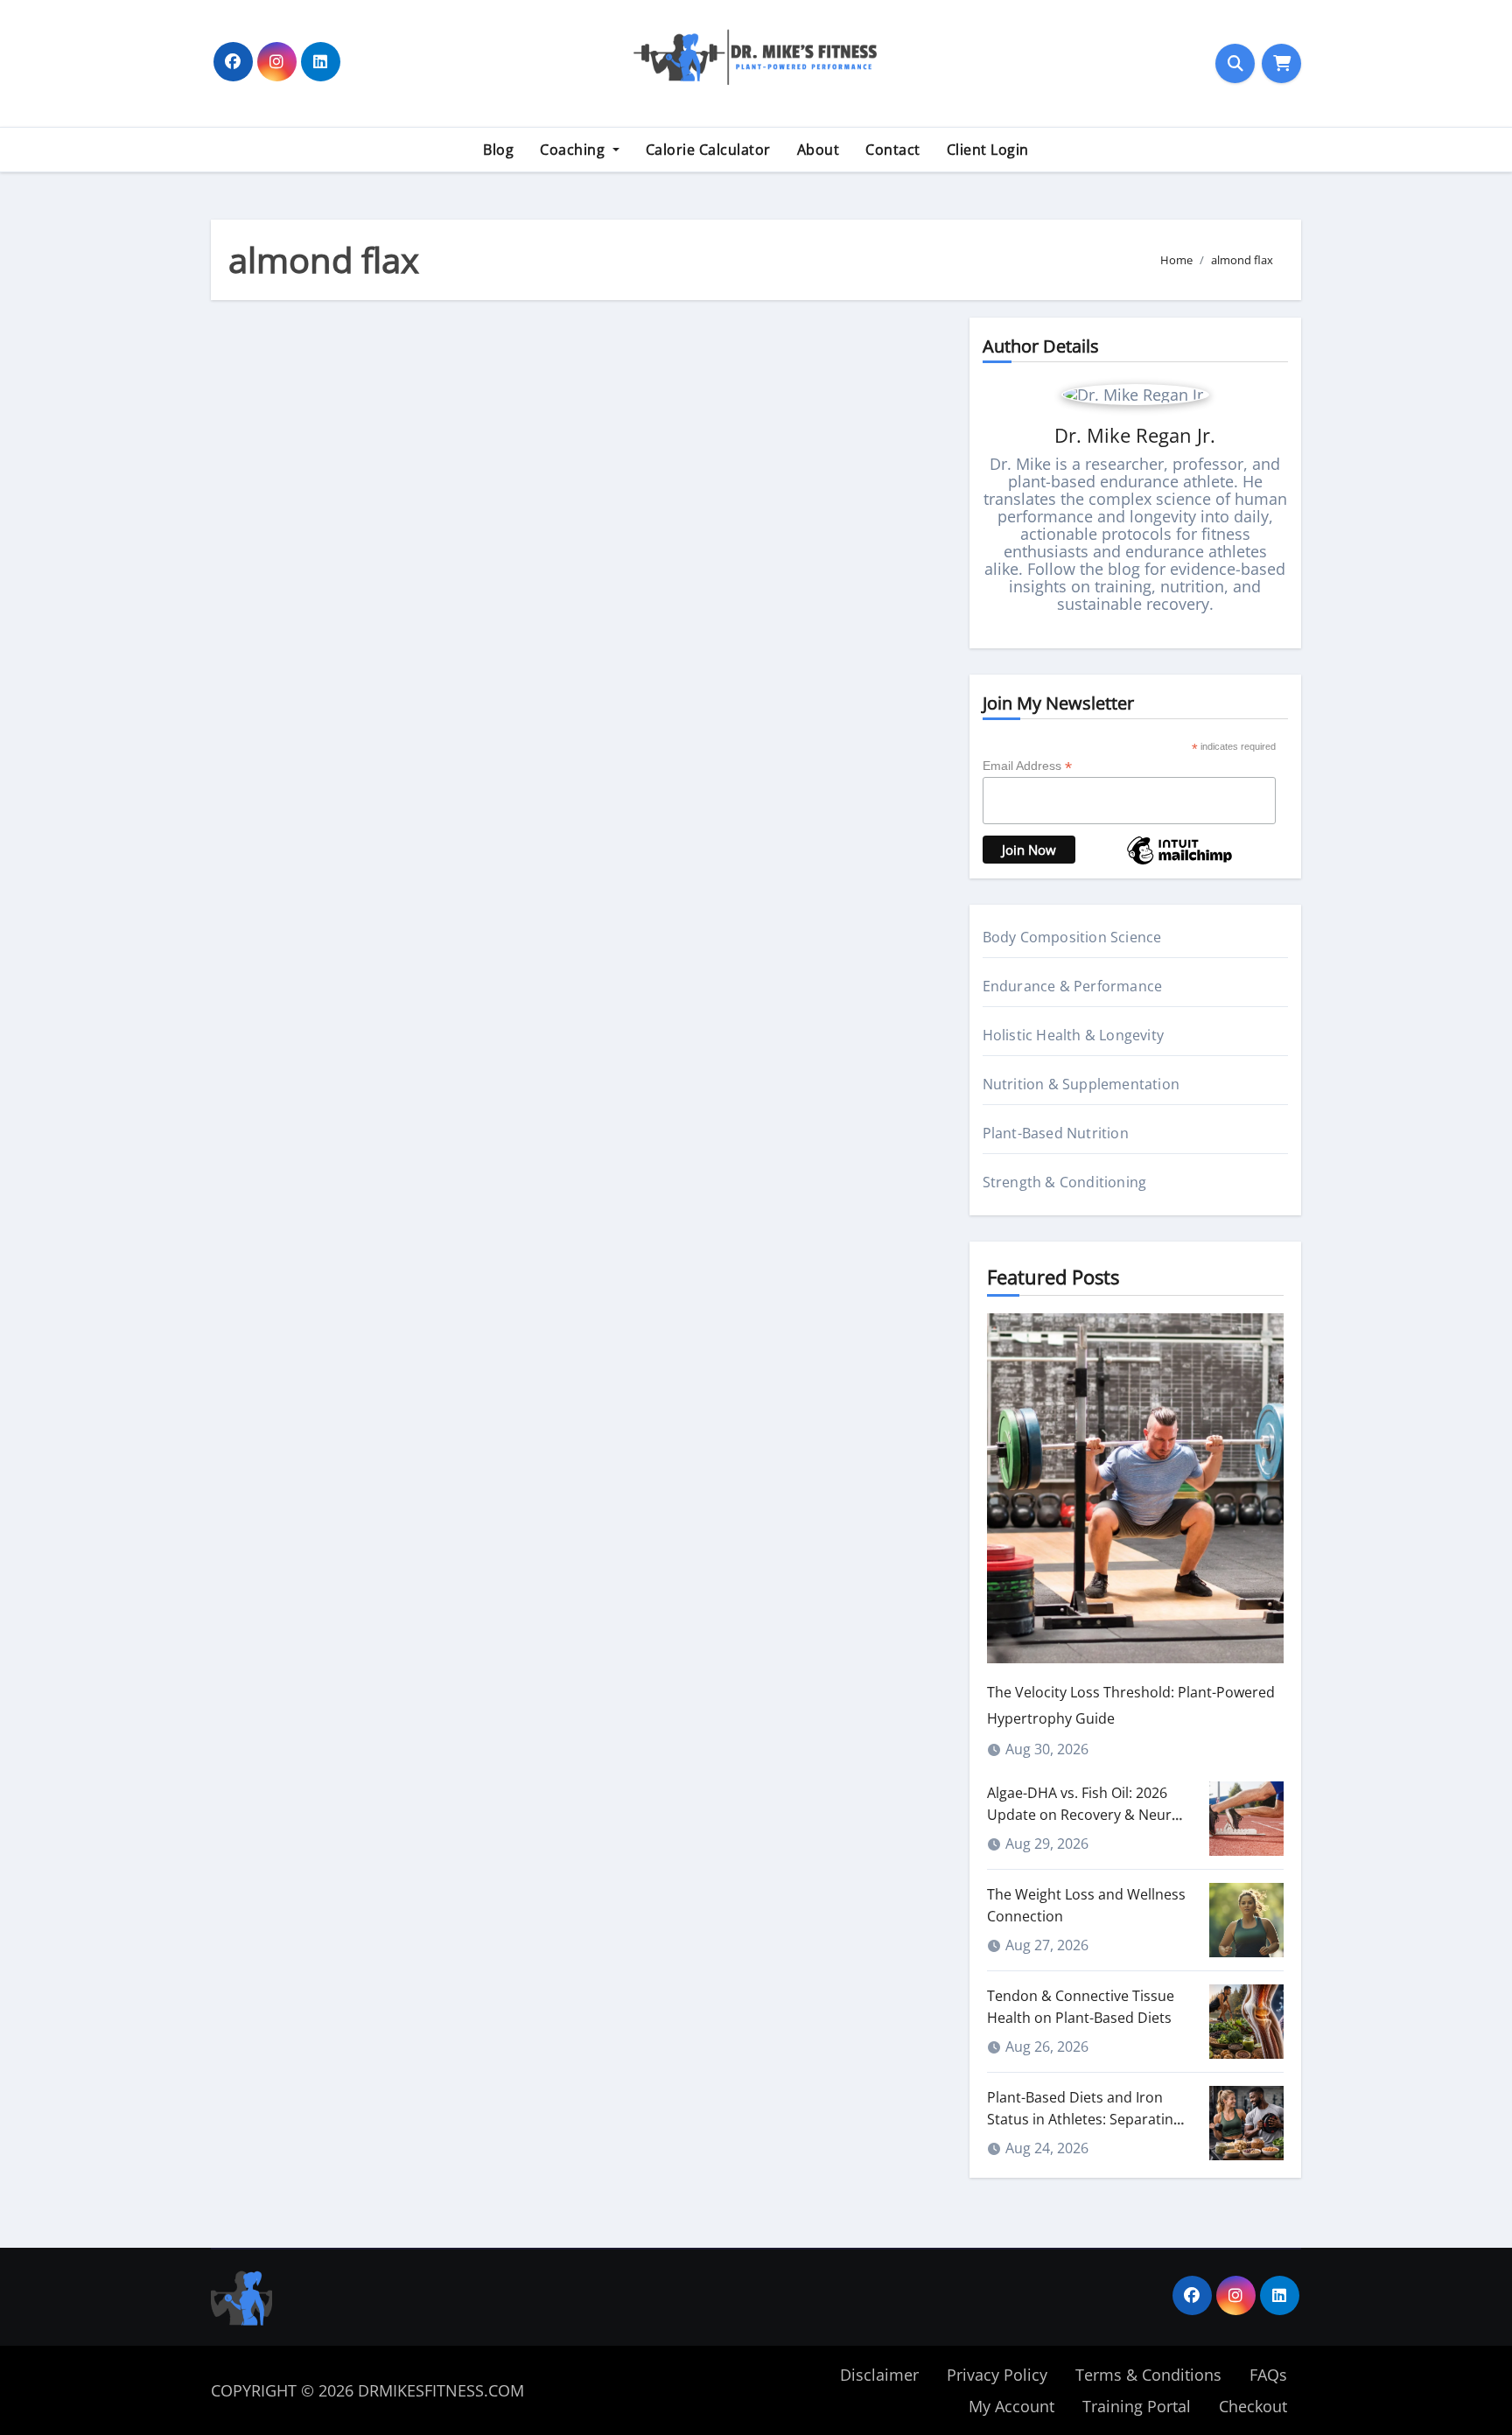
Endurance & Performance (1073, 986)
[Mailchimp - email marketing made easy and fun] (1179, 863)
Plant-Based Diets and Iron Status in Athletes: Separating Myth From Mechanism (1084, 2119)
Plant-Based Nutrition (1056, 1133)
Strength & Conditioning (1065, 1182)
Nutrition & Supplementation (1081, 1084)
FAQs (1268, 2375)
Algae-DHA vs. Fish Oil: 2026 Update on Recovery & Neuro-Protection (1086, 1815)
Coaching (574, 150)
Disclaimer (879, 2375)
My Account (1011, 2406)
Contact (893, 150)
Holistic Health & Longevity (1073, 1035)
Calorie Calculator (708, 150)
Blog (498, 150)
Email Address (1027, 766)
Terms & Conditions (1148, 2375)
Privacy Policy (997, 2375)
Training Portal (1137, 2406)
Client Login (988, 150)
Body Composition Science (1072, 937)
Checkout (1253, 2406)
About (819, 150)
